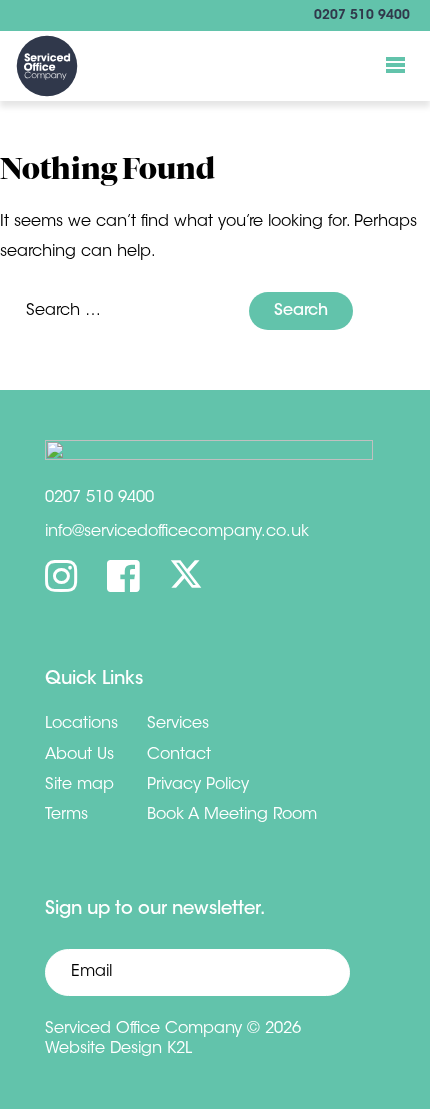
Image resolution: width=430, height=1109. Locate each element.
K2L (179, 1049)
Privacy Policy (198, 785)
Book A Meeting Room (232, 815)
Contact (179, 755)
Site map (79, 785)
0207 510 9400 (362, 15)
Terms (66, 815)
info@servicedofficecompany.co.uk (177, 532)
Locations (81, 724)
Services (178, 724)
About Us (79, 755)
